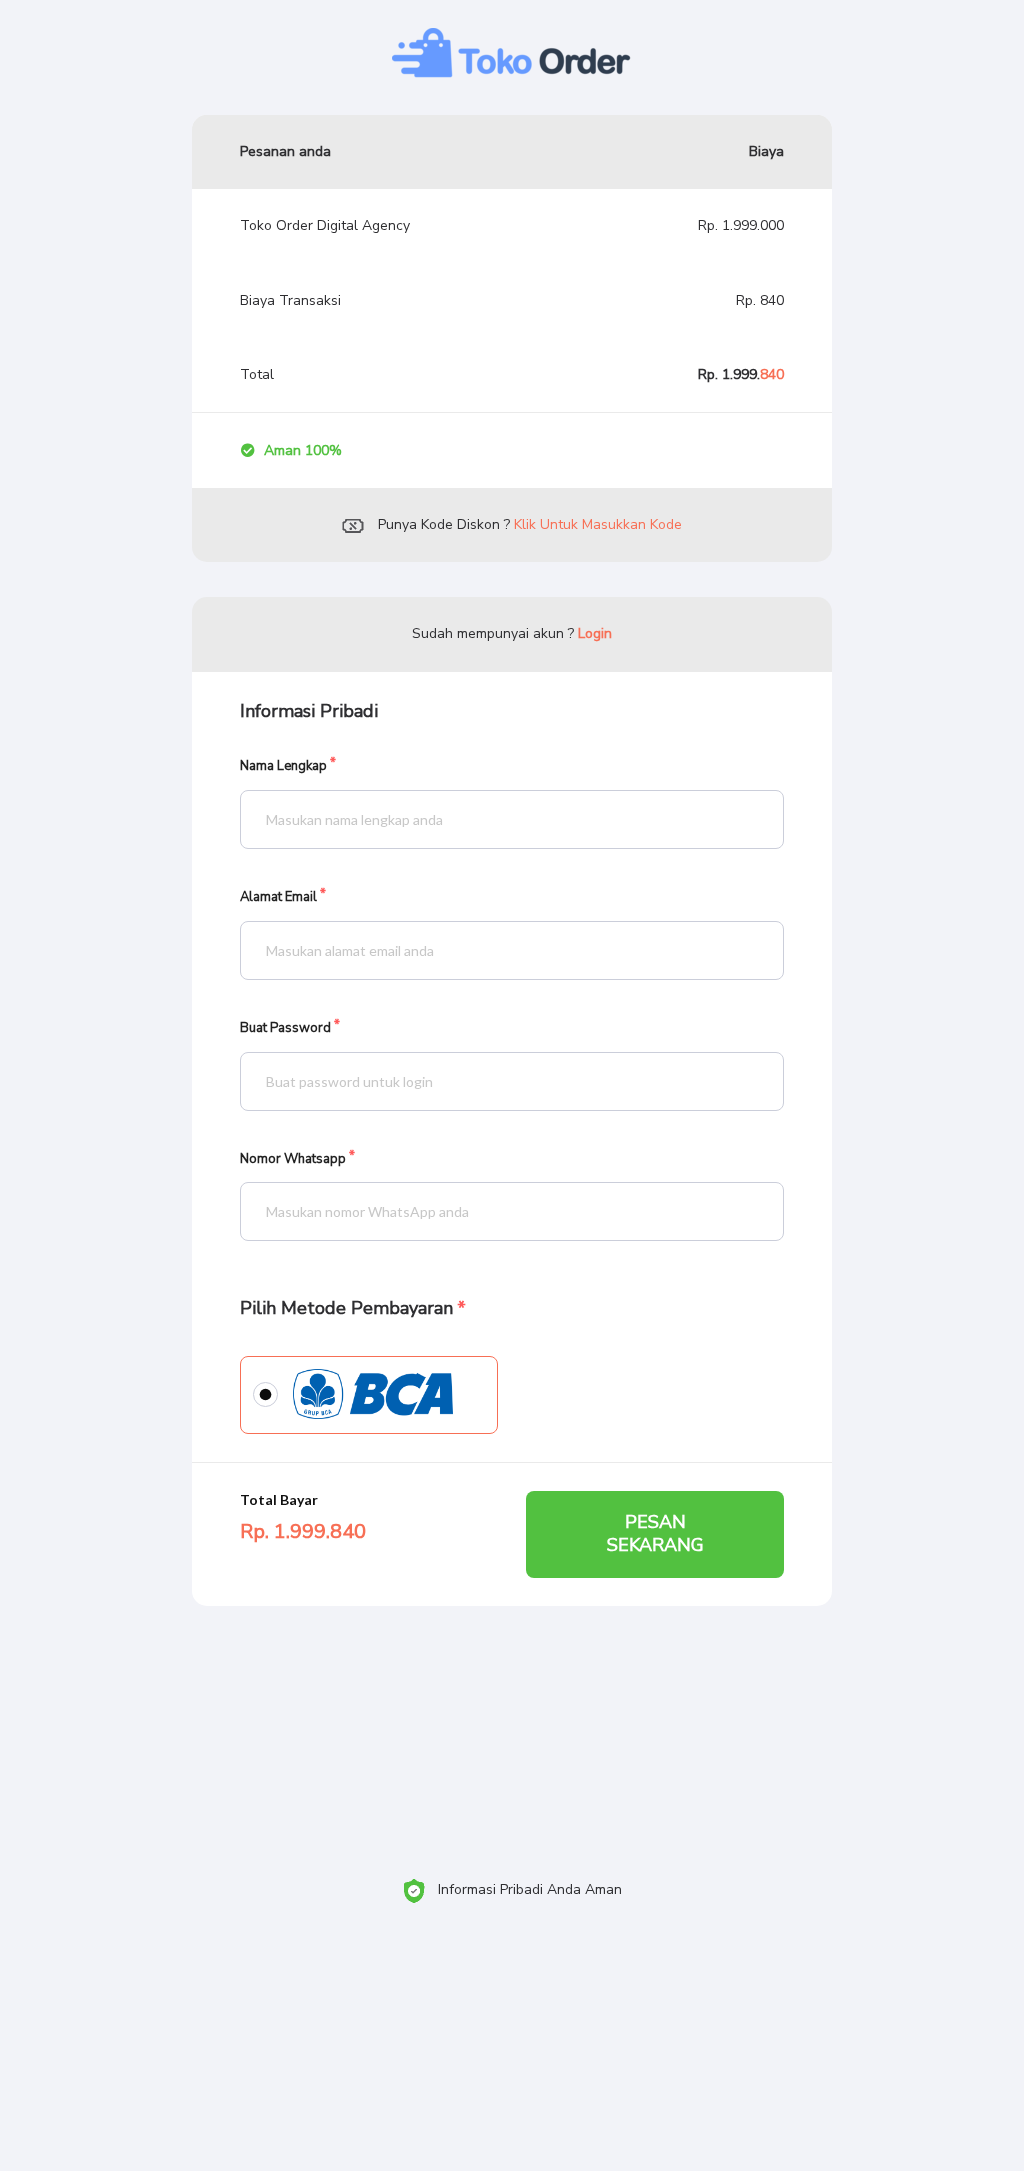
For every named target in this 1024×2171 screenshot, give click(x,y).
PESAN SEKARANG (655, 1533)
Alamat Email (278, 897)
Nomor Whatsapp (293, 1159)
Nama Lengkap (283, 766)
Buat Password (285, 1028)
